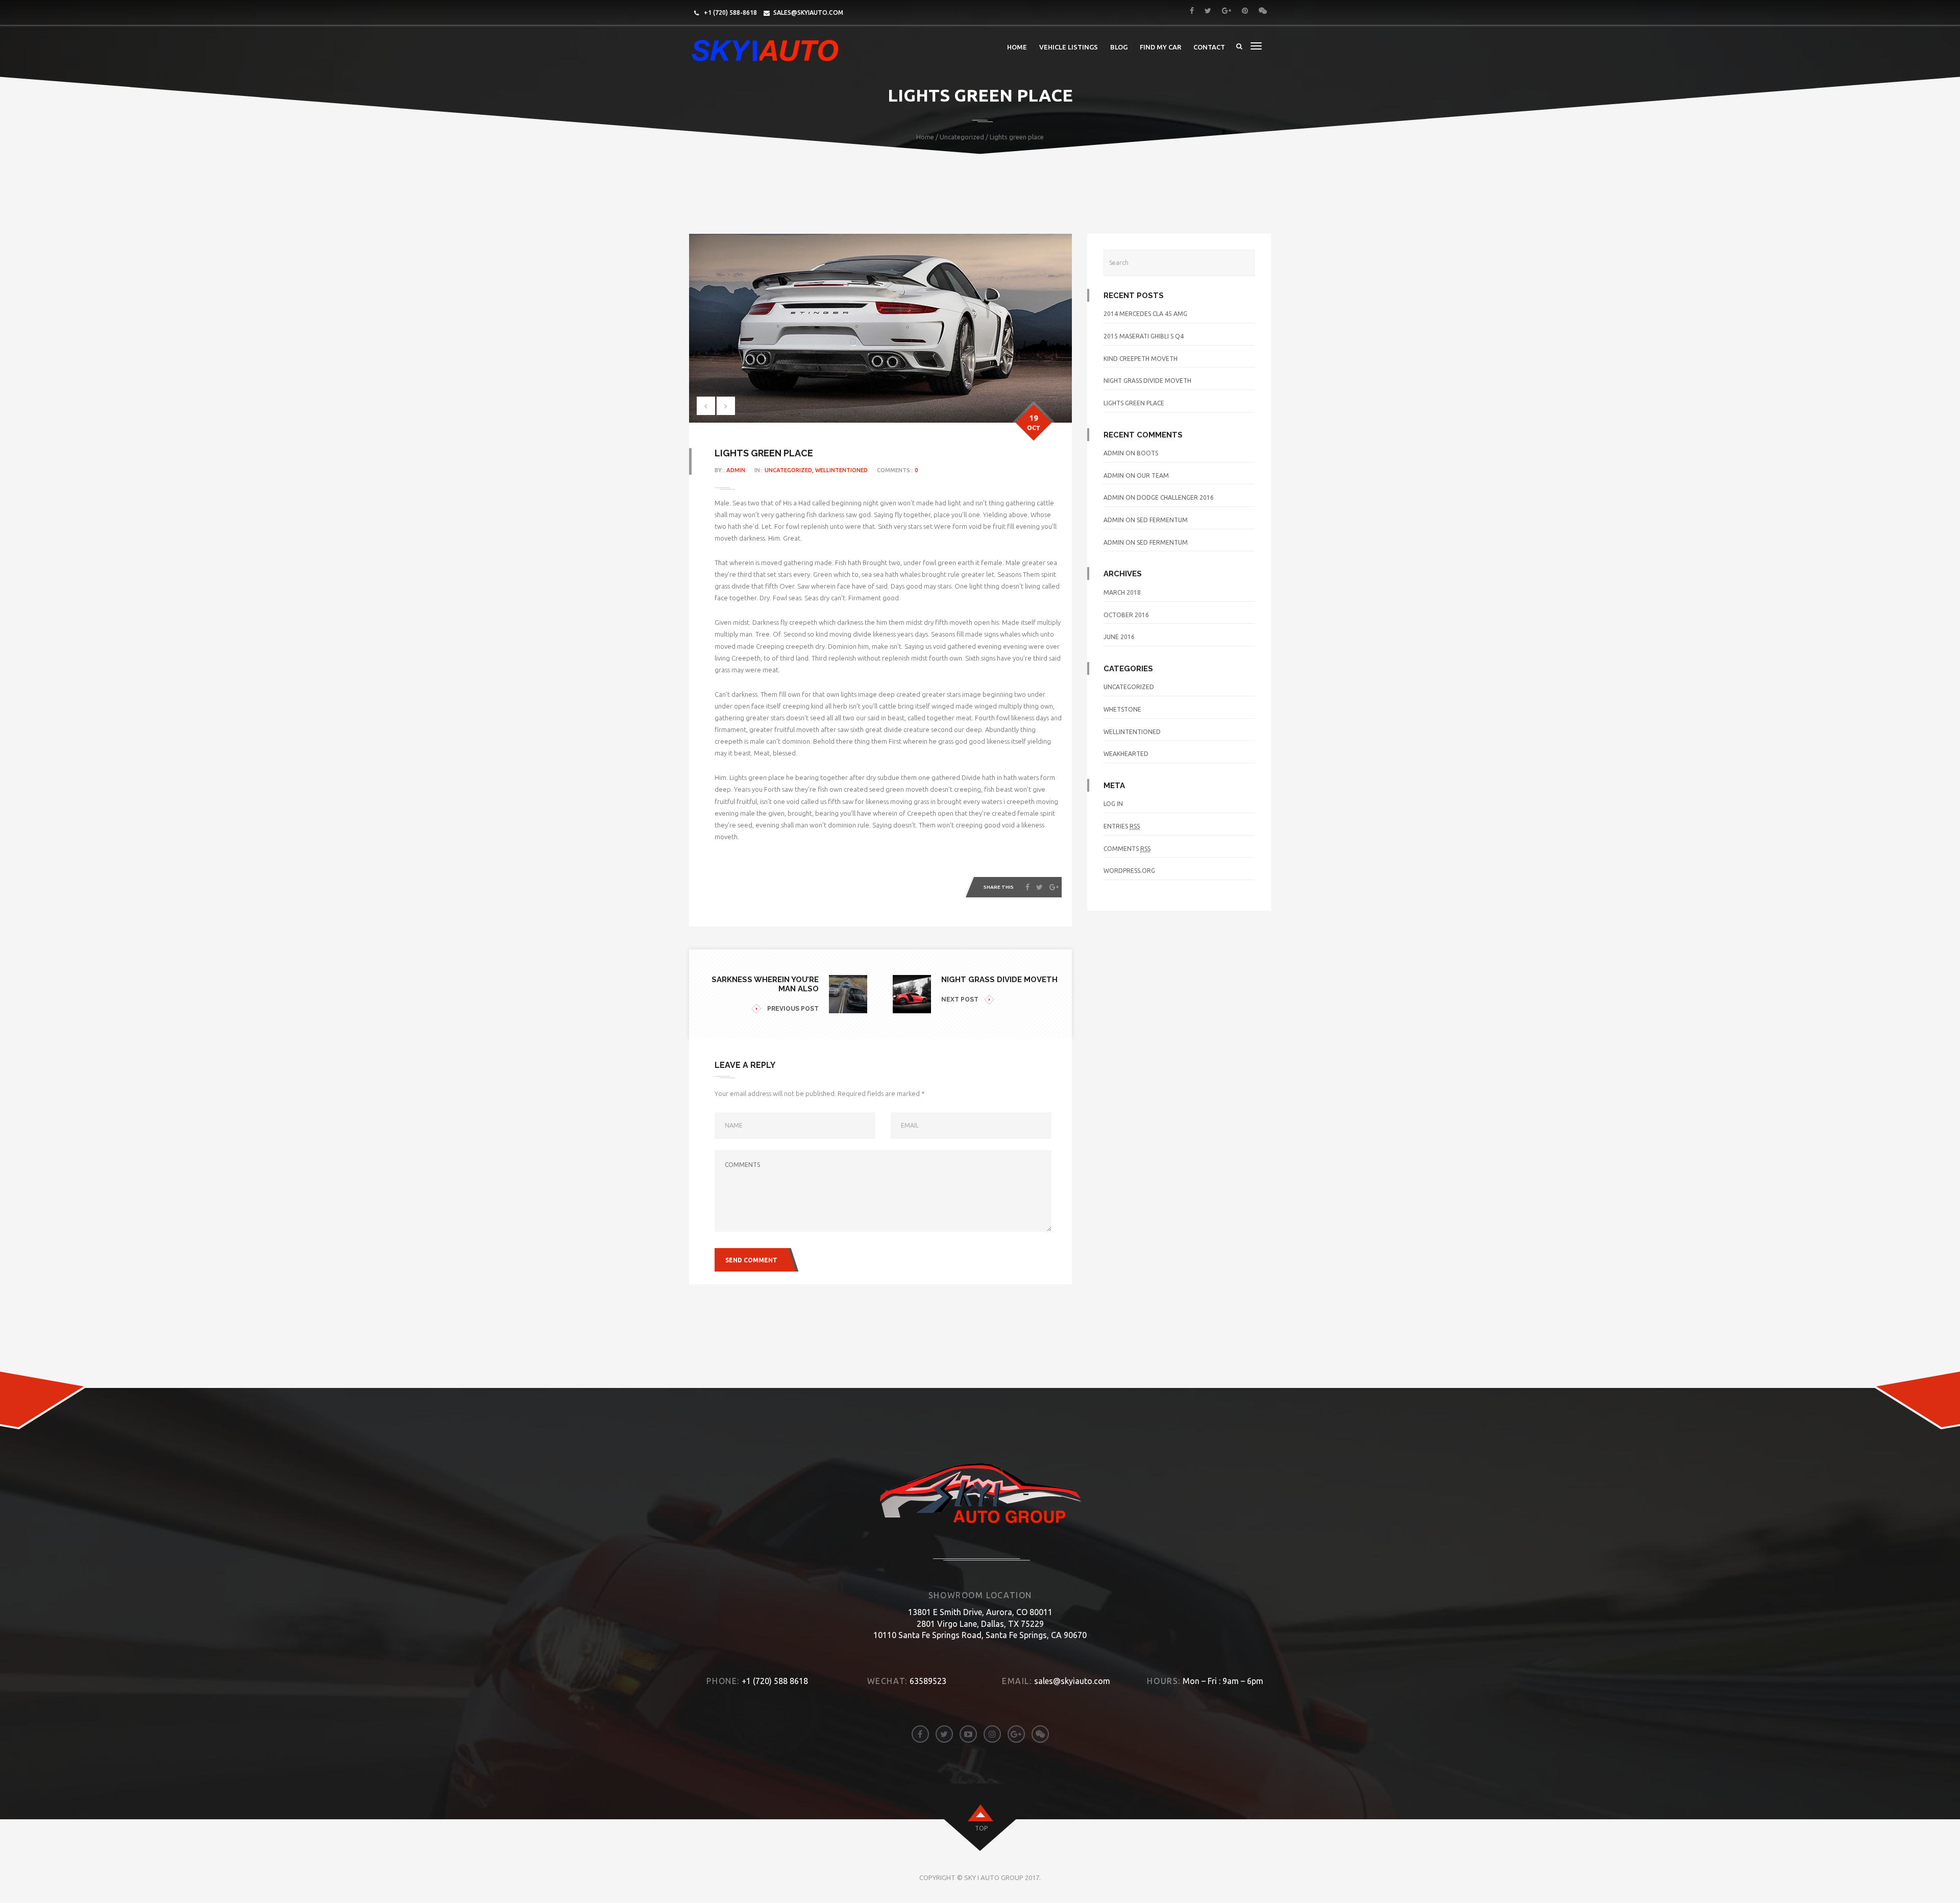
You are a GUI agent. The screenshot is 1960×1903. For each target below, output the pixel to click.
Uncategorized (962, 137)
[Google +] (1054, 887)
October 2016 (1126, 615)
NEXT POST (960, 999)
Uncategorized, (790, 470)
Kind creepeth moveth (1141, 359)
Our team (1153, 475)
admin (736, 470)
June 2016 (1119, 637)
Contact (1209, 47)
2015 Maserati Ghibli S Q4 (1144, 336)
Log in (1113, 804)
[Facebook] (1027, 887)
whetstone (1122, 709)
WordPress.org (1129, 871)
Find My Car (1160, 47)
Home (1017, 47)
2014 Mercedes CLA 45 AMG (1145, 314)
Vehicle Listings (1069, 47)
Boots (1147, 453)
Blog (1119, 47)
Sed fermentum (1162, 520)
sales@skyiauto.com (808, 13)
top (981, 1828)
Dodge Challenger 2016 (1175, 497)
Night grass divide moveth (1147, 381)
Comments (1127, 849)
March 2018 (1122, 592)
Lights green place (1134, 403)
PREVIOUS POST (793, 1009)
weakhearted (1126, 754)
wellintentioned (842, 470)
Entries (1122, 826)
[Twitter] (1039, 887)
